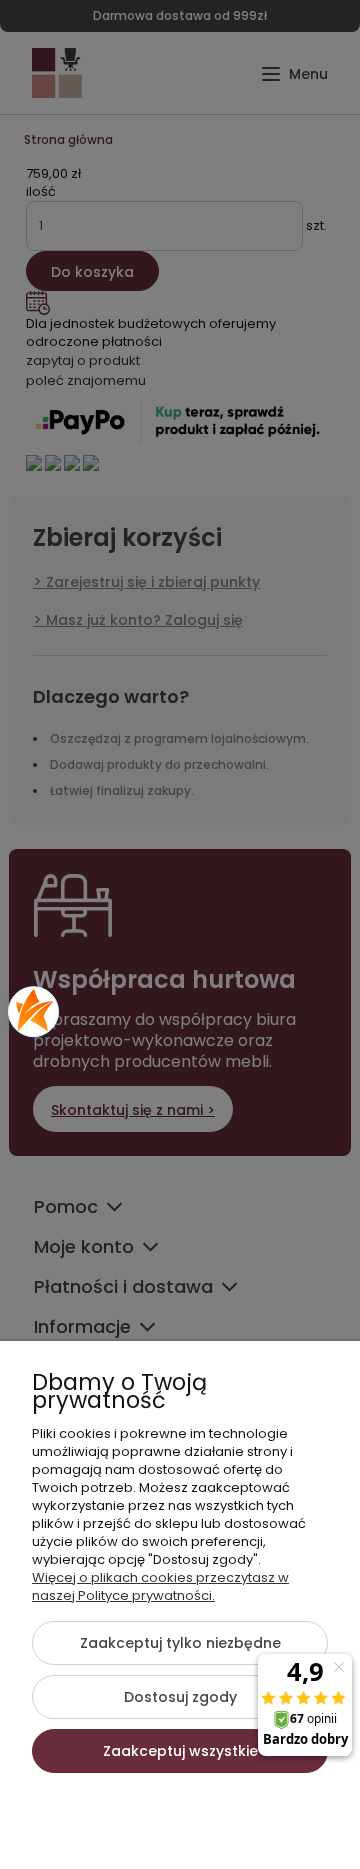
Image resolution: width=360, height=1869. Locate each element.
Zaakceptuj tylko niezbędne (180, 1643)
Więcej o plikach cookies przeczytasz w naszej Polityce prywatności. (160, 1586)
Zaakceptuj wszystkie (180, 1751)
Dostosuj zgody (180, 1697)
